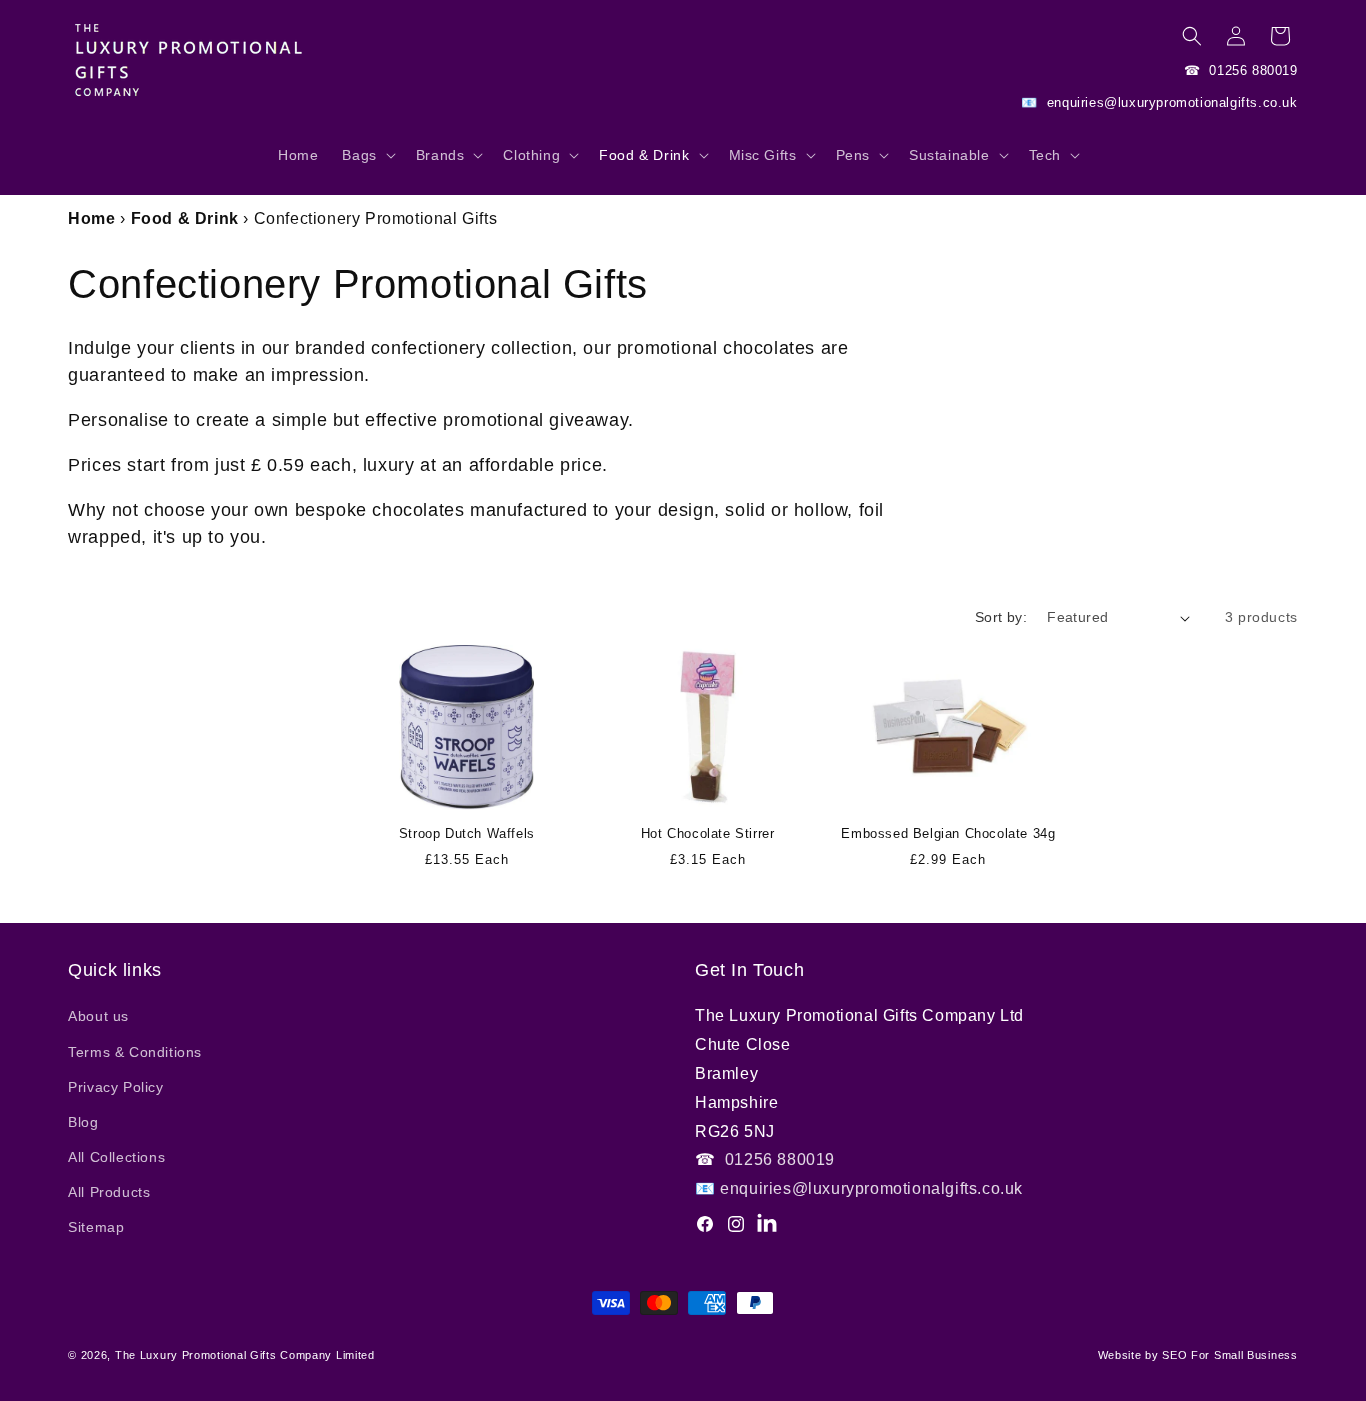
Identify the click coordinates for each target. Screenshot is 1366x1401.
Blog (83, 1122)
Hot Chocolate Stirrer (708, 833)
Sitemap (96, 1227)
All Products (109, 1192)
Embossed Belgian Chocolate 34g (948, 833)
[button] (366, 165)
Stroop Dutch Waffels (467, 833)
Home (91, 218)
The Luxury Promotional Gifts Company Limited (245, 1355)
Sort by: (1001, 617)
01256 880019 (1251, 70)
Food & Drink (185, 218)
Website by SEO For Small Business (1198, 1355)
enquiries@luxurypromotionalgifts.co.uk (1169, 102)
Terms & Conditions (135, 1052)
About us (98, 1016)
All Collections (116, 1157)
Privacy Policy (115, 1087)
